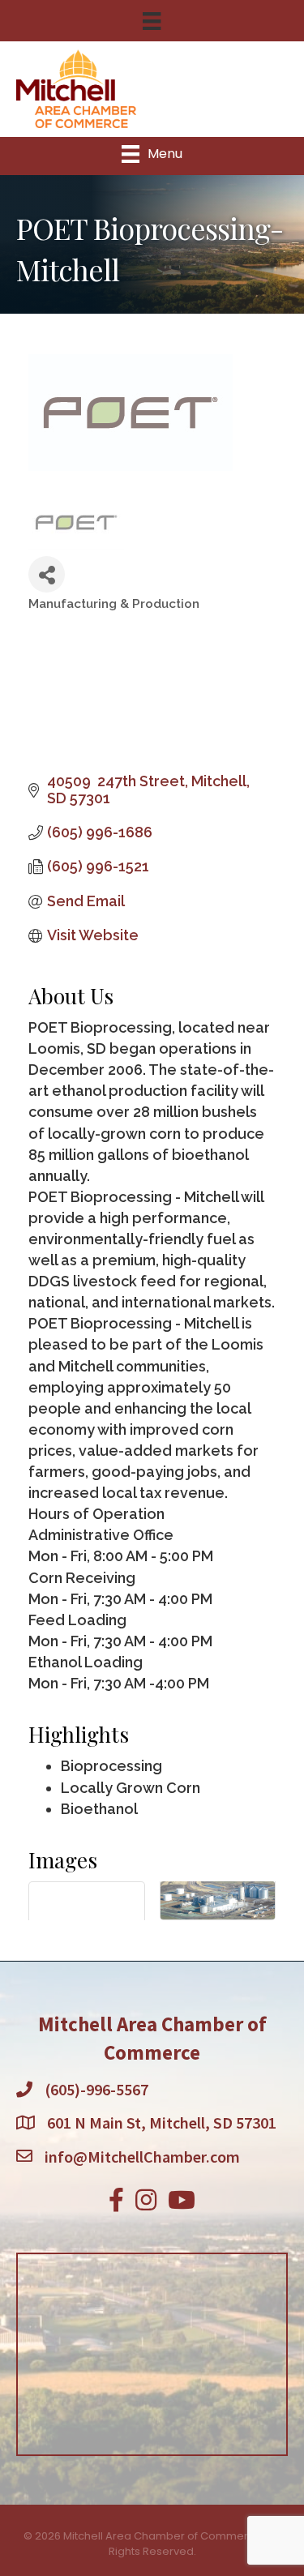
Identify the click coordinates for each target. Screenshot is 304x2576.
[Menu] (152, 21)
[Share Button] (47, 574)
